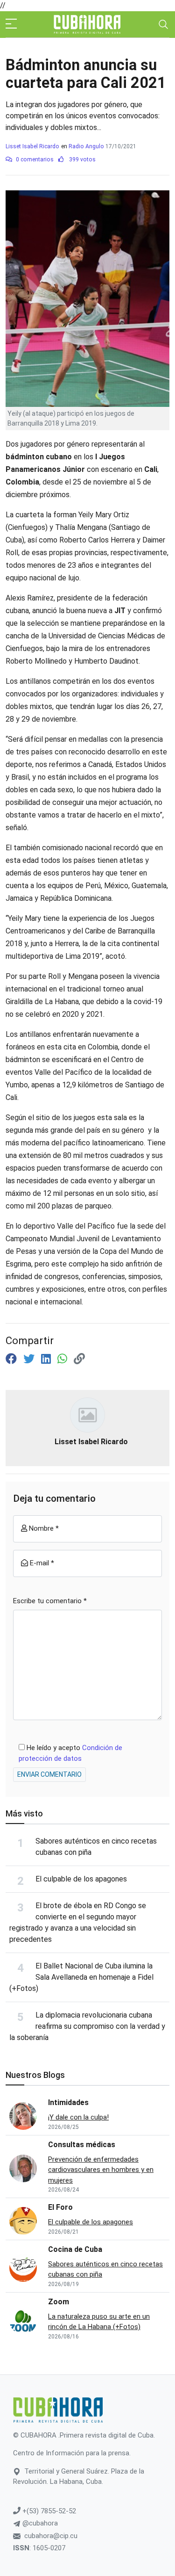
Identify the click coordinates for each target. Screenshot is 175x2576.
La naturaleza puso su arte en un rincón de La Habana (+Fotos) (99, 2322)
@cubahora (39, 2523)
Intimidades (68, 2102)
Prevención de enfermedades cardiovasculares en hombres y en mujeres (101, 2170)
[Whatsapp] (64, 1359)
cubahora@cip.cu (51, 2536)
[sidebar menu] (11, 24)
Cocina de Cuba (75, 2249)
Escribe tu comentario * (50, 1601)
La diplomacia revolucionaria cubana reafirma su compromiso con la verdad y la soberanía (87, 2026)
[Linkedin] (47, 1359)
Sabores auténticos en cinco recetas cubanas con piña (105, 2269)
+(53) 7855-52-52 (48, 2511)
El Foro (60, 2207)
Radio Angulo (86, 146)
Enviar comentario (49, 1774)
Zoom (59, 2302)
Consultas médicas (82, 2145)
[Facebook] (13, 1359)
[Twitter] (30, 1359)
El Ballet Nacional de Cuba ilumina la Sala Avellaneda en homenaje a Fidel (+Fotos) (81, 1977)
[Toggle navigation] (163, 24)
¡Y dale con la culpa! (78, 2117)
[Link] (79, 1359)
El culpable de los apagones (81, 1879)
